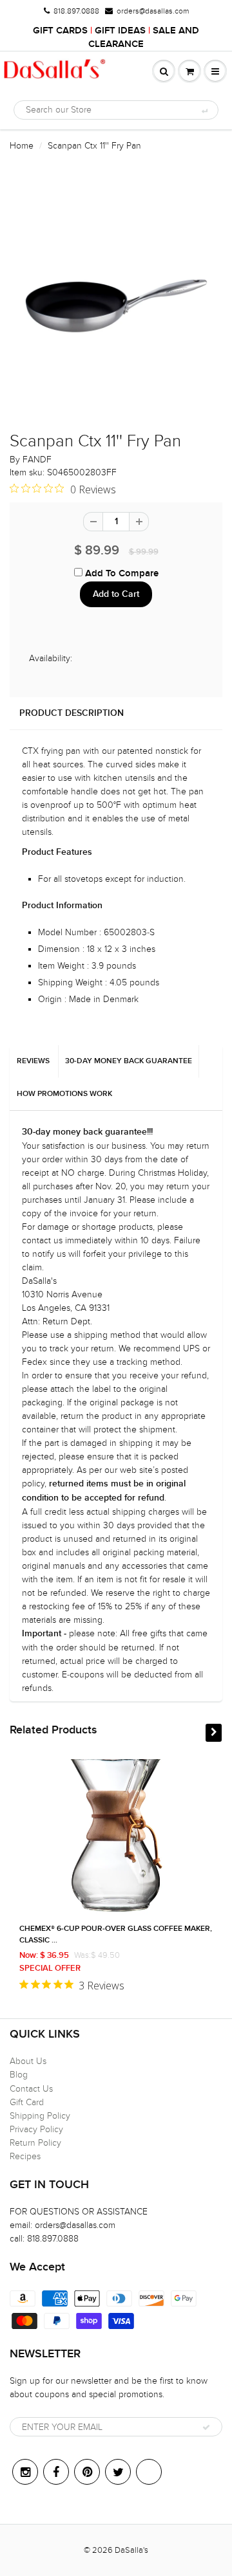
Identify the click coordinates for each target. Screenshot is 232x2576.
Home (22, 146)
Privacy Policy (36, 2129)
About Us (28, 2061)
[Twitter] (118, 2472)
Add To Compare (121, 573)
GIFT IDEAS (120, 31)
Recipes (25, 2156)
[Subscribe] (206, 2427)
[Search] (204, 111)
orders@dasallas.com (153, 11)
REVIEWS (33, 1061)
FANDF (37, 460)
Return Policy (35, 2143)
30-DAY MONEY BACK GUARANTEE (129, 1061)
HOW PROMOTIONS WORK (64, 1094)
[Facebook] (56, 2472)
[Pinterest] (87, 2472)
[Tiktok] (149, 2472)
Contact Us (31, 2089)
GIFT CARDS (60, 31)
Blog (19, 2075)
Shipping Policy (40, 2116)
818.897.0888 (76, 11)
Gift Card (27, 2102)
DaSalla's (131, 2550)
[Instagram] (25, 2472)
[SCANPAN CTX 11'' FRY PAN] (116, 298)
